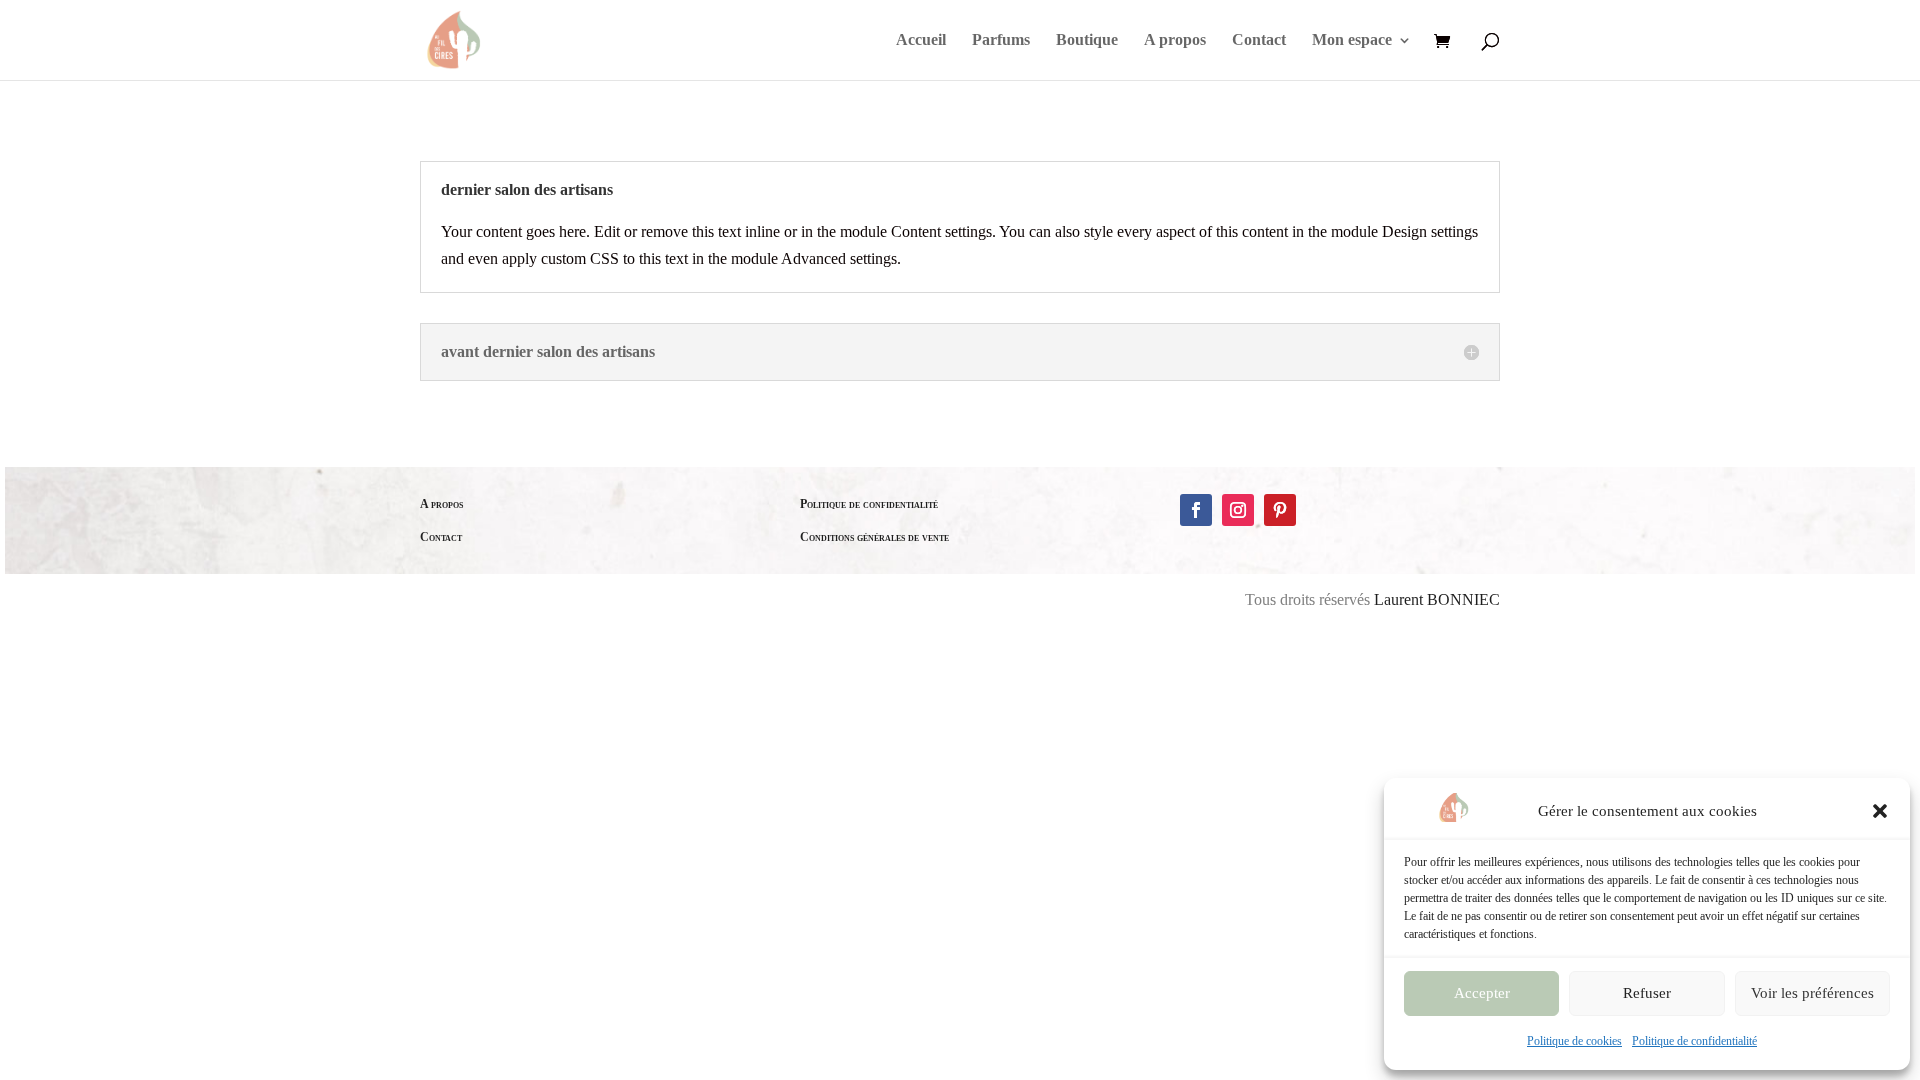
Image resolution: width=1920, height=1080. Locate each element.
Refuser (1647, 993)
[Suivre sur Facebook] (1196, 510)
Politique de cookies (1574, 1041)
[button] (1880, 811)
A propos (1175, 40)
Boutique (1087, 40)
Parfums (1001, 40)
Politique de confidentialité (1694, 1041)
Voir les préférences (1812, 993)
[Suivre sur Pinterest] (1280, 510)
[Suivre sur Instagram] (1238, 510)
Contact (1259, 40)
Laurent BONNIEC (1437, 599)
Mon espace (1352, 40)
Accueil (921, 40)
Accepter (1482, 993)
